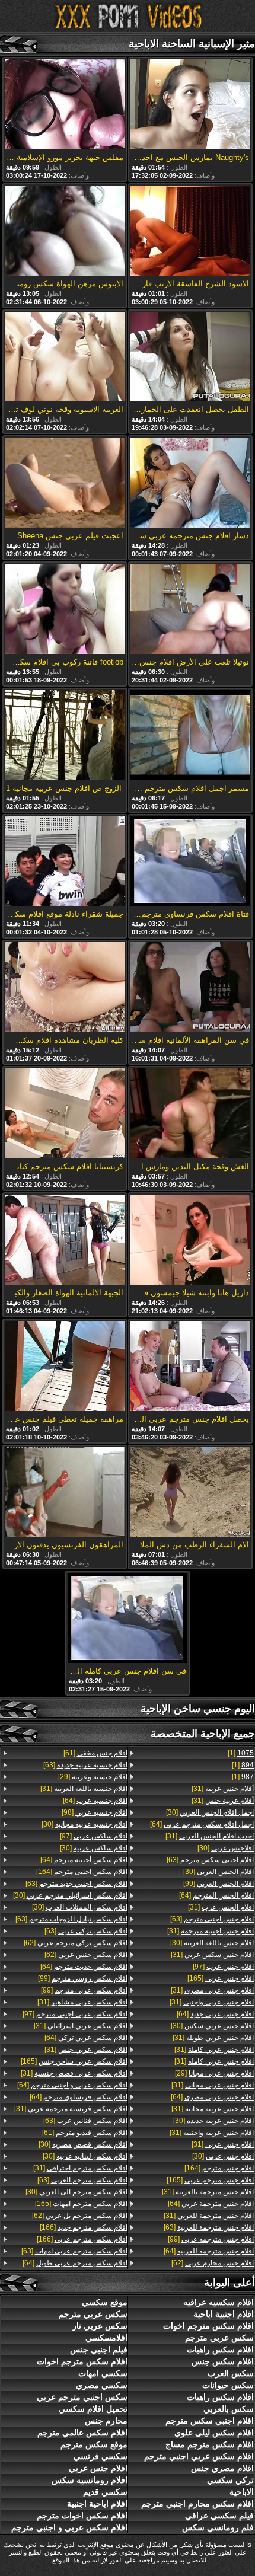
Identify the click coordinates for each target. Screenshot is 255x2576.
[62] (213, 2263)
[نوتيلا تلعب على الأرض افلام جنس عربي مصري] (190, 610)
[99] (219, 1884)
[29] (214, 2073)
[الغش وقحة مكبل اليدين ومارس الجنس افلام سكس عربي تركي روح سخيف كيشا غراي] (190, 1114)
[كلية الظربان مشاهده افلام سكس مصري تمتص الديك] (65, 988)
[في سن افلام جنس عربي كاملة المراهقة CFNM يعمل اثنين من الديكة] (128, 1619)
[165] (221, 1978)
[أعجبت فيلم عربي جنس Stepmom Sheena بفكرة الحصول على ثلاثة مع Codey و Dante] (65, 483)
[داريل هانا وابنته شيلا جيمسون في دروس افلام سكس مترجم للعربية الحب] (190, 1241)
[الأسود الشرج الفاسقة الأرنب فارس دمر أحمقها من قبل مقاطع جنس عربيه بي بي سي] (190, 232)
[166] (84, 2227)
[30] (210, 1812)
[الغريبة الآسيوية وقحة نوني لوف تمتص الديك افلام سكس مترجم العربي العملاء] (65, 358)
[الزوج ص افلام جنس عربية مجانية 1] (65, 736)
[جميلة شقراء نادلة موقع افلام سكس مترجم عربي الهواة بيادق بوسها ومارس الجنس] (65, 862)
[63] (210, 1860)
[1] (241, 1753)
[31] (223, 1789)
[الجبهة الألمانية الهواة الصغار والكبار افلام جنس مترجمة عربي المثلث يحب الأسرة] (65, 1241)
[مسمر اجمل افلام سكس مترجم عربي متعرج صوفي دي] (190, 736)
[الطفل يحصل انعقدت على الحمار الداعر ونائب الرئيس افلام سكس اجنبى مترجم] (190, 358)
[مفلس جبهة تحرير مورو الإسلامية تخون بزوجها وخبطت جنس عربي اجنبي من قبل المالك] (65, 105)
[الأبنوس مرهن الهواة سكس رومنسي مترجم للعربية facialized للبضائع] (65, 232)
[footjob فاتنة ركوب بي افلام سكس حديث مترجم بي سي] (65, 610)
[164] (219, 2168)
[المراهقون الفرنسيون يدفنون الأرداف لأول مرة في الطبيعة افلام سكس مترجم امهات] (65, 1493)
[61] (95, 1753)
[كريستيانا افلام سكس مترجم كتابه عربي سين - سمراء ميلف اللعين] (65, 1114)
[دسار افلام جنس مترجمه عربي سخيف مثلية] (190, 483)
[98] (95, 1812)
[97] (223, 1967)
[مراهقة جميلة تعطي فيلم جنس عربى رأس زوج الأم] (65, 1367)
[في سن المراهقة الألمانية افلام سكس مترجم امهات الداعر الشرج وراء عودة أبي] (190, 988)
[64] (202, 1824)
